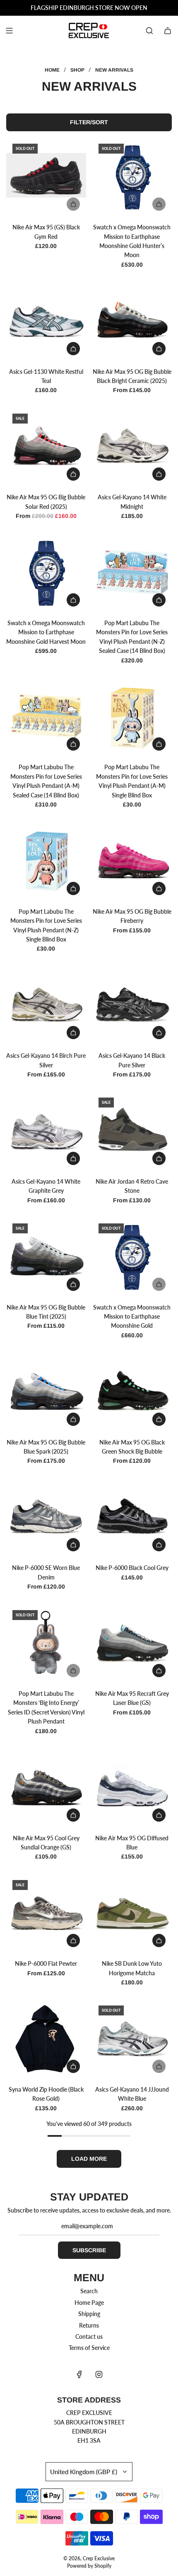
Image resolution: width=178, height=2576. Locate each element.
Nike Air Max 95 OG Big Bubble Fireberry (132, 916)
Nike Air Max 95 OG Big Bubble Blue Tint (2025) (46, 1312)
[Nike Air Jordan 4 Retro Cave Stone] (132, 1131)
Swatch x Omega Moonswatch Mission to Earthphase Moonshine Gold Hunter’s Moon (132, 241)
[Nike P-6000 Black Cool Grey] (132, 1518)
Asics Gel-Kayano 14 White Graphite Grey (46, 1186)
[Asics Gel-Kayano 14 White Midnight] (132, 447)
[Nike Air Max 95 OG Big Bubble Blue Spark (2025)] (46, 1392)
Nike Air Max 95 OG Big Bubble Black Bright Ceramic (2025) (132, 376)
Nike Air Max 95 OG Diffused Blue (132, 1843)
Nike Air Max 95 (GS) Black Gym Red (46, 232)
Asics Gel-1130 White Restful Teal (46, 376)
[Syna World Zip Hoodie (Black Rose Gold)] (46, 2039)
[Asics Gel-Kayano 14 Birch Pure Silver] (46, 1006)
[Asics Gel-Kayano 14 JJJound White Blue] (132, 2039)
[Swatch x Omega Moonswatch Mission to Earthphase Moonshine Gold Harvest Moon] (46, 573)
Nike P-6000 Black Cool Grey (132, 1568)
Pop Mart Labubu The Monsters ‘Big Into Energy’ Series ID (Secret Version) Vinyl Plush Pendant (46, 1707)
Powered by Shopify (89, 2566)
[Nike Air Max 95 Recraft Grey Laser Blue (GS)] (132, 1644)
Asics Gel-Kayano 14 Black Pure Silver (132, 1060)
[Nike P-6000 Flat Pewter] (46, 1914)
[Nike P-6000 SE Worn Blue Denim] (46, 1518)
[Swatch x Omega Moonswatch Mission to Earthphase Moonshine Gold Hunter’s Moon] (132, 177)
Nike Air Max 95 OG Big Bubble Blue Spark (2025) (46, 1447)
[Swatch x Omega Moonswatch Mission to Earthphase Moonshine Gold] (132, 1257)
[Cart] (168, 31)
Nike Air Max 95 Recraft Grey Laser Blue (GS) (132, 1698)
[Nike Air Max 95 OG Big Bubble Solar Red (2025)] (46, 447)
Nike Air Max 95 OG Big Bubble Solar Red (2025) (46, 502)
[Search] (149, 31)
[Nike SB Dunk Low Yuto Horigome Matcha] (132, 1914)
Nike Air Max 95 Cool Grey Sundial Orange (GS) (46, 1843)
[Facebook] (79, 2374)
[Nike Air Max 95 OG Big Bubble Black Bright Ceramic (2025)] (132, 321)
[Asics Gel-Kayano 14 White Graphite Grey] (46, 1131)
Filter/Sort (89, 122)
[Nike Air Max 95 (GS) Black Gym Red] (46, 177)
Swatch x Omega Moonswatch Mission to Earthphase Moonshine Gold (132, 1317)
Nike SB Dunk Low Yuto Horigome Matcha (132, 1968)
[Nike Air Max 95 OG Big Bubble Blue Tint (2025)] (46, 1257)
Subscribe (89, 2250)
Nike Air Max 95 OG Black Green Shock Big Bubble (132, 1447)
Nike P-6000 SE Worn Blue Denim (46, 1572)
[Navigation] (9, 31)
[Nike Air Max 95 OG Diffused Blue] (132, 1788)
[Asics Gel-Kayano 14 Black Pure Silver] (132, 1006)
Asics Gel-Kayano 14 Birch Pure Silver (46, 1060)
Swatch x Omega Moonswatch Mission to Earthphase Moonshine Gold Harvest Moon (46, 632)
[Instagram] (99, 2374)
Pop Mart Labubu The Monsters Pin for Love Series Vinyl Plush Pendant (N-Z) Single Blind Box (46, 925)
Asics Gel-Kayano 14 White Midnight (132, 502)
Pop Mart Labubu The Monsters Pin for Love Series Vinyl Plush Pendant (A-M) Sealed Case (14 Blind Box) (46, 781)
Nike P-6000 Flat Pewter (46, 1963)
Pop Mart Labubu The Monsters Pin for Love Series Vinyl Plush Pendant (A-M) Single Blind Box (132, 781)
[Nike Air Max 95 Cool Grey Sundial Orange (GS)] (46, 1788)
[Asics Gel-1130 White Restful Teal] (46, 321)
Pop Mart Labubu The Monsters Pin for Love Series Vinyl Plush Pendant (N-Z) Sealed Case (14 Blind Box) (132, 637)
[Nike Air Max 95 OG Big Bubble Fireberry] (132, 861)
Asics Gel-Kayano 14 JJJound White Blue (132, 2094)
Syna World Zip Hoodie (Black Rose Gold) (46, 2094)
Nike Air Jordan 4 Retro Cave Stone (132, 1186)
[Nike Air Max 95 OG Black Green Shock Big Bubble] (132, 1392)
